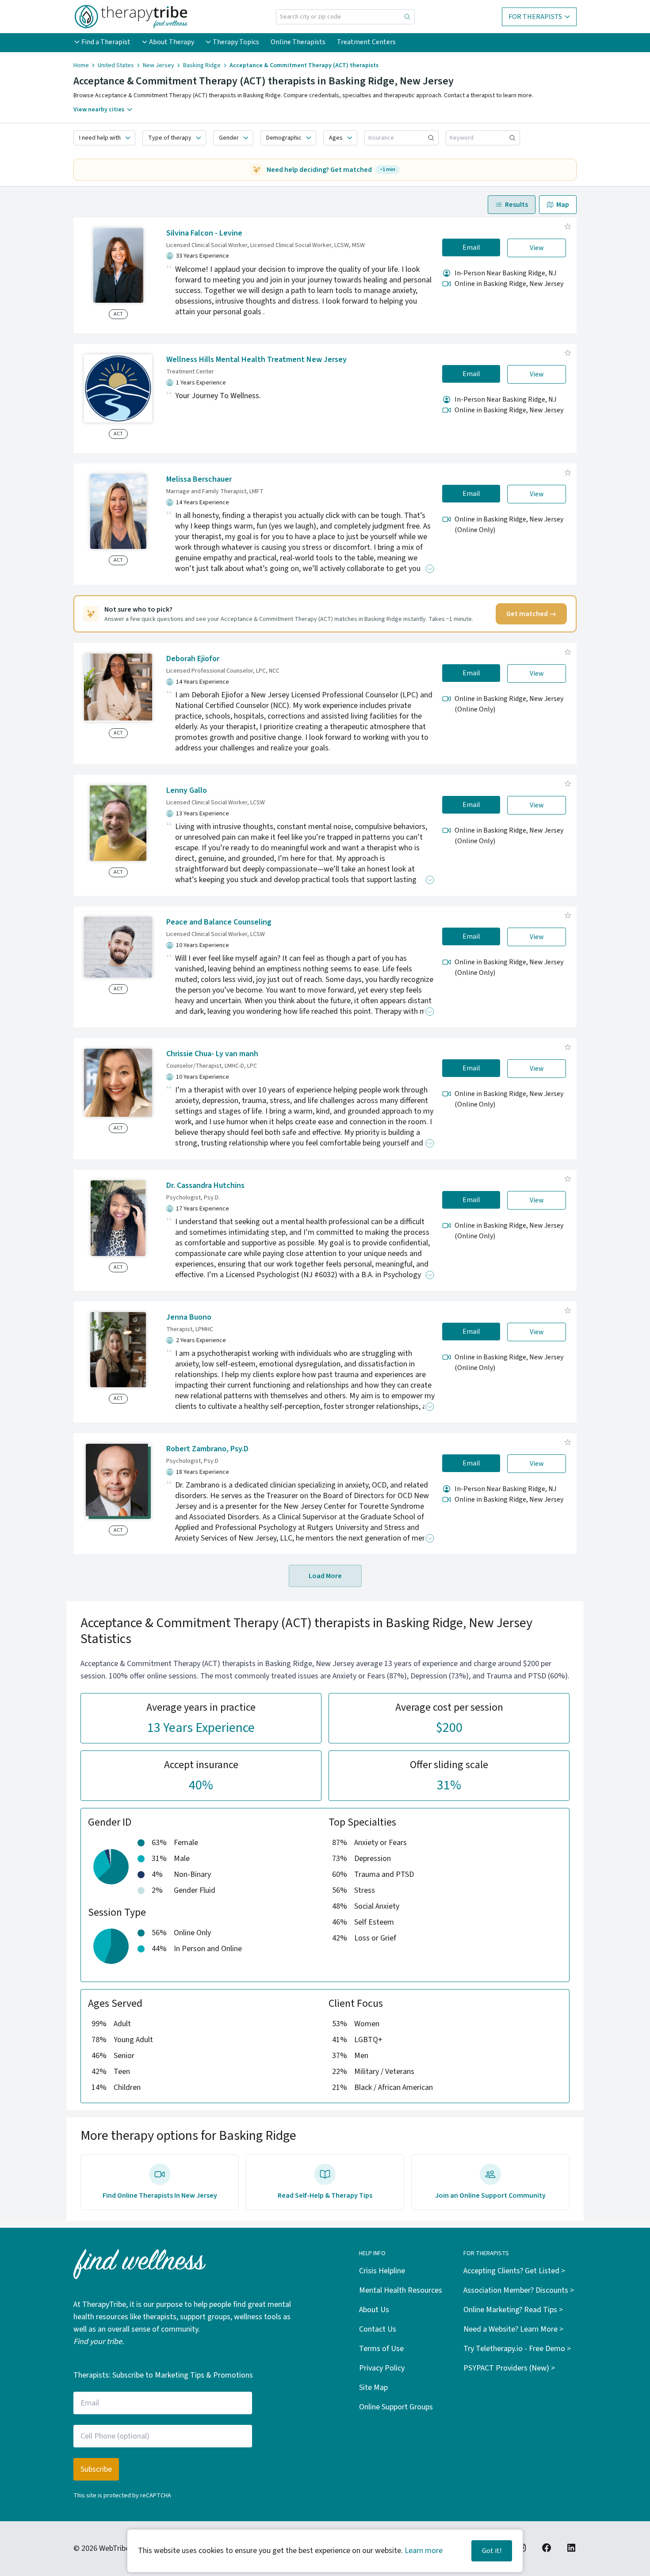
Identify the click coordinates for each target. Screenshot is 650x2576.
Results (516, 205)
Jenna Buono (189, 1317)
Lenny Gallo (187, 790)
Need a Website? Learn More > (513, 2329)
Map (563, 205)
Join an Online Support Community (490, 2195)
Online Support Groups (396, 2407)
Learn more (424, 2551)
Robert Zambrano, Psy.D (207, 1449)
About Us (374, 2310)
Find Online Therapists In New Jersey (160, 2195)
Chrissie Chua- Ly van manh (212, 1054)
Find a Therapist (106, 42)
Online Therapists (298, 42)
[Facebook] (547, 2548)
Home (81, 65)
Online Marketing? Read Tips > (513, 2310)
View (537, 248)
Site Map (373, 2388)
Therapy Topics (236, 42)
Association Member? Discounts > (519, 2290)
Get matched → (531, 614)
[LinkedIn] (571, 2548)
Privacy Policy (382, 2368)
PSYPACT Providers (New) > (509, 2368)
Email (471, 247)
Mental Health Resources (401, 2290)
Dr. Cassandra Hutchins (205, 1185)
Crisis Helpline (382, 2271)
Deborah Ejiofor (193, 659)
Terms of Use (381, 2349)
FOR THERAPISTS (535, 17)
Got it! (492, 2551)
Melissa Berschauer (199, 479)
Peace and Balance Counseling (219, 922)
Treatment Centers (366, 42)
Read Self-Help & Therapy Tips (325, 2195)
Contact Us (378, 2329)
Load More (325, 1576)
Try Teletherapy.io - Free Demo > (517, 2349)
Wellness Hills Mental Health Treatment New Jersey (256, 360)
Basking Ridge (202, 65)
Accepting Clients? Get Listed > (514, 2271)
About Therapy (172, 42)
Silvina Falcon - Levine (204, 233)
